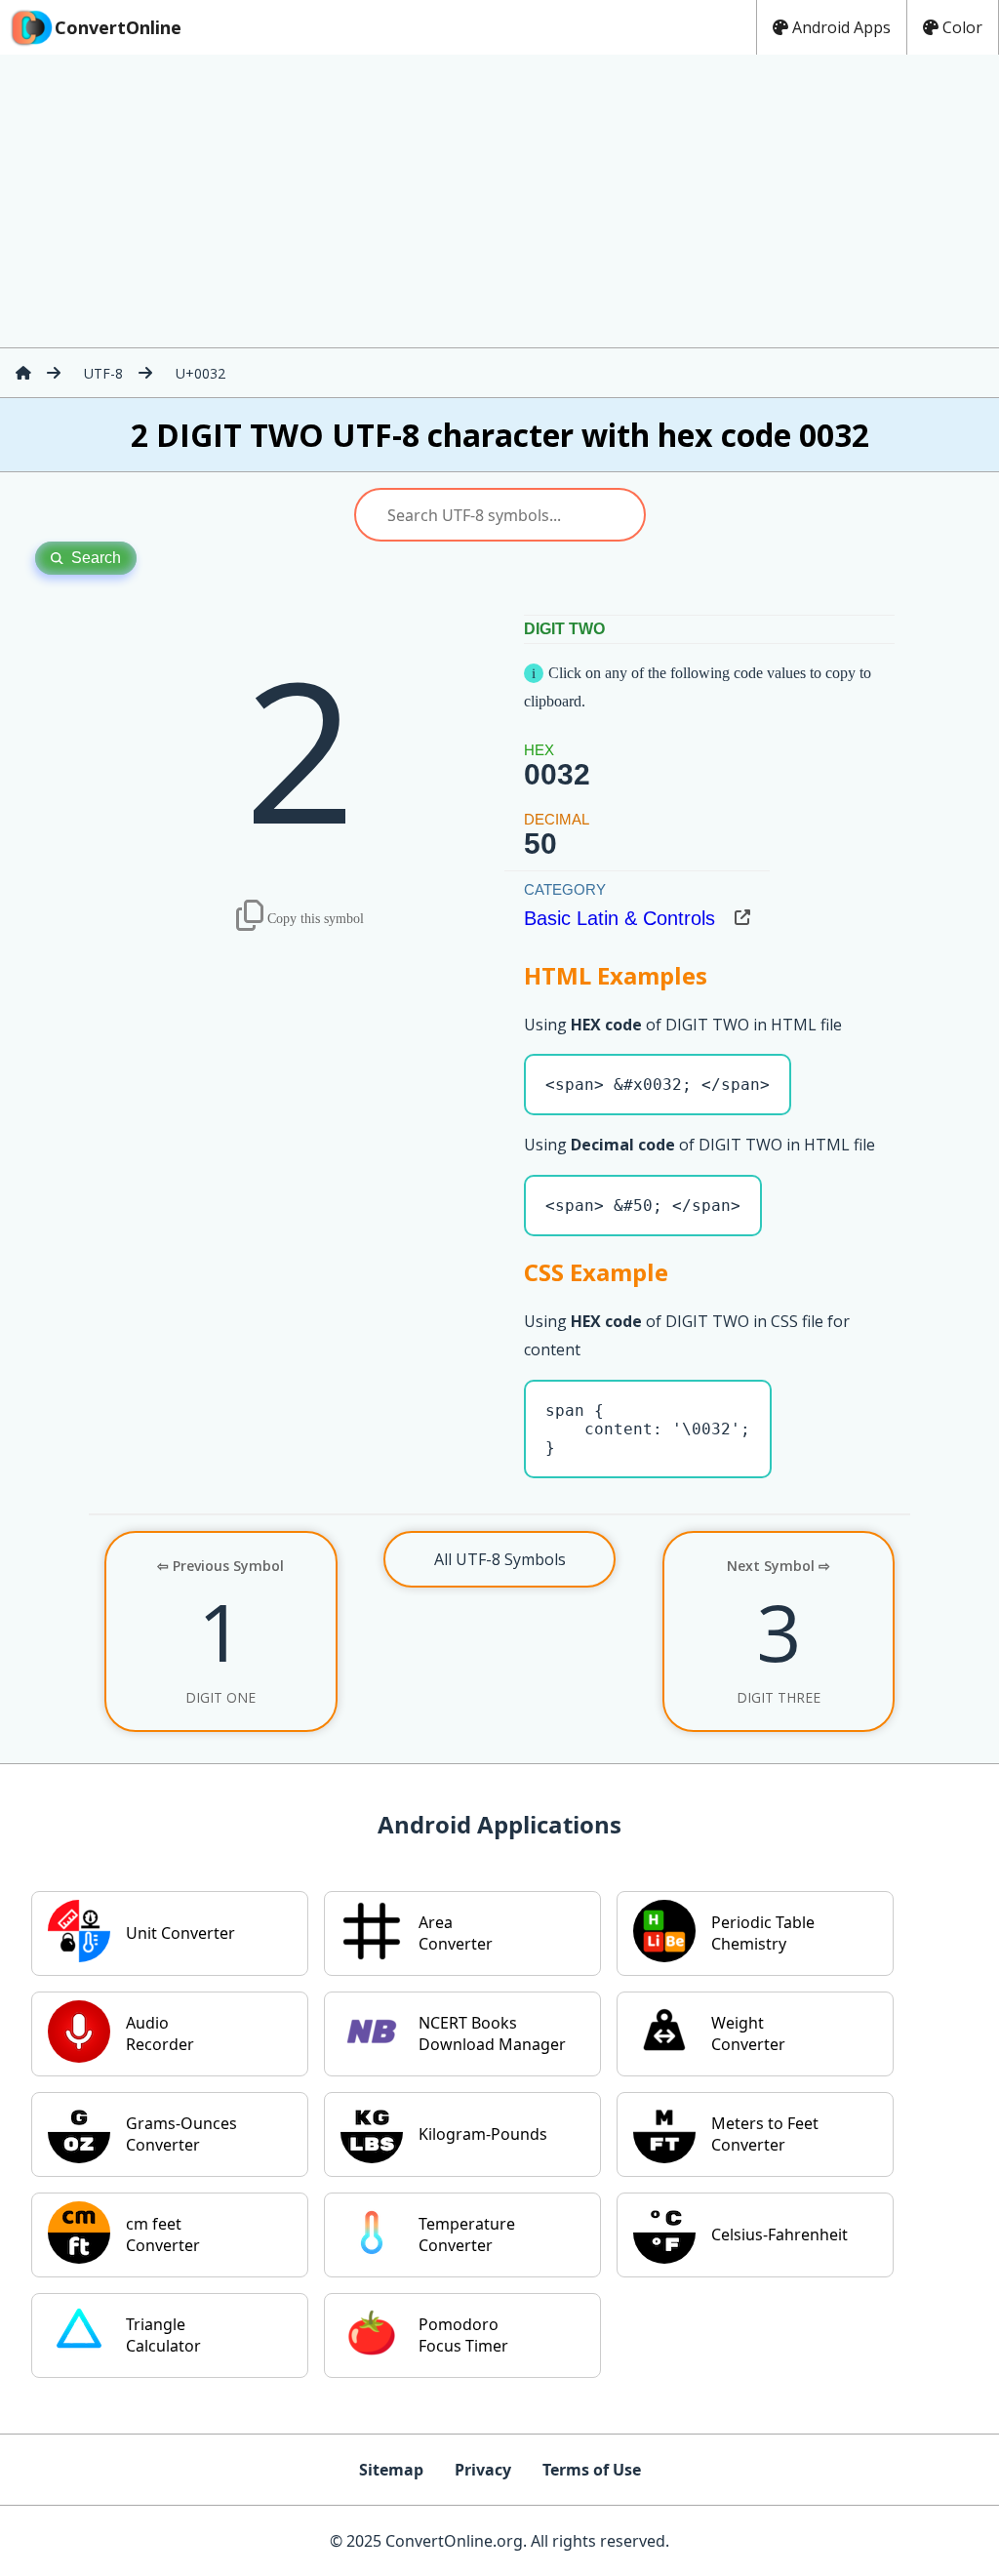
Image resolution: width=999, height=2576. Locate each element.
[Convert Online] (23, 373)
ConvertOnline (118, 27)
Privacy (483, 2470)
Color (962, 27)
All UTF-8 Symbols (500, 1559)
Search (96, 558)
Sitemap (391, 2470)
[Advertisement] (499, 201)
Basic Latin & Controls (619, 918)
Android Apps (841, 27)
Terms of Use (592, 2470)
